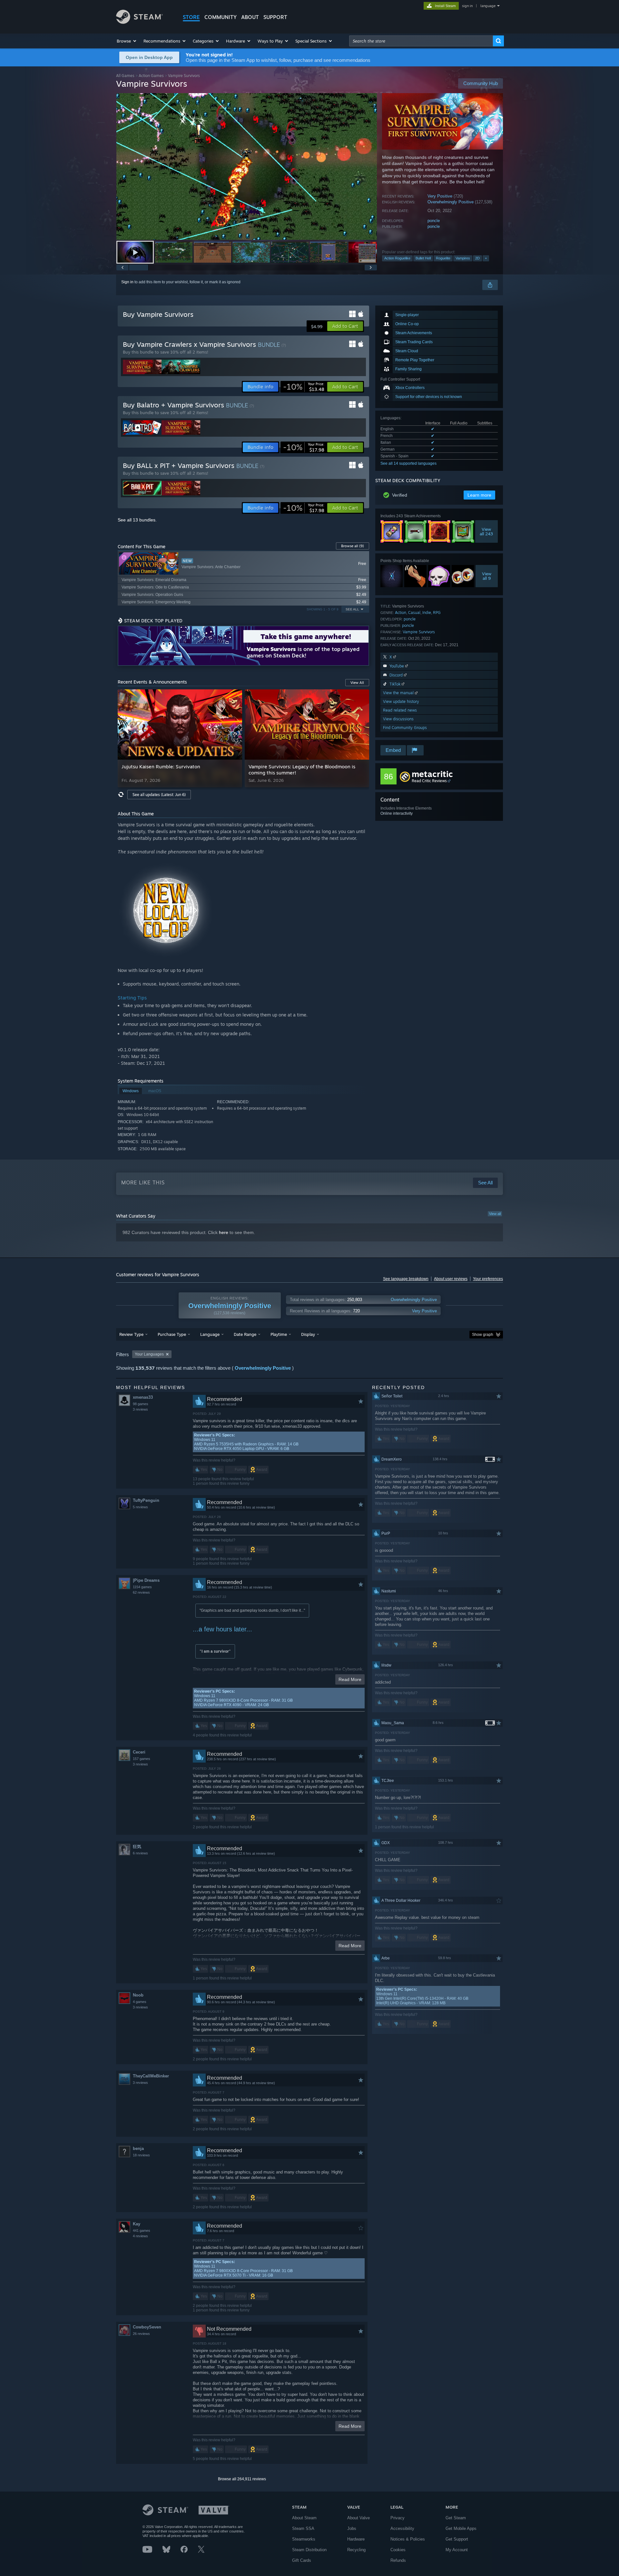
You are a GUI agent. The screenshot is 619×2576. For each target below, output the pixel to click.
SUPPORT (275, 17)
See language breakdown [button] (406, 1279)
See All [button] (352, 609)
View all (495, 1214)
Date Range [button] (245, 1334)
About (250, 17)
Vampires (463, 258)
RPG (437, 612)
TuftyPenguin (146, 1500)
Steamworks (304, 2539)
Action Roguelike (397, 258)
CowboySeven (147, 2327)
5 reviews (140, 1507)
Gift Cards (302, 2560)
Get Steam (456, 2518)
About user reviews (451, 1279)
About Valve (359, 2518)
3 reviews (140, 1409)
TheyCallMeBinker (151, 2076)
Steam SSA (303, 2528)
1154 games (142, 1587)
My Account (457, 2550)
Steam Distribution (309, 2550)
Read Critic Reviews (429, 781)
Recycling (356, 2550)
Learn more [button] (479, 495)
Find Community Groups (405, 728)
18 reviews (141, 2155)
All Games (125, 76)
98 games (141, 1404)
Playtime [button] (279, 1334)
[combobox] (421, 41)
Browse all (353, 546)
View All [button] (357, 683)
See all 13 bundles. (137, 520)
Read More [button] (350, 1679)
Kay (137, 2224)
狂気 (137, 1847)
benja (138, 2148)
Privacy (398, 2518)
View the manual (399, 693)
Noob (138, 1995)
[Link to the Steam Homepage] (139, 22)
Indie (427, 612)
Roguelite (443, 258)
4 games (140, 2002)
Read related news (400, 710)
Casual (414, 612)
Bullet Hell (423, 258)
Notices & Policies (408, 2539)
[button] (127, 41)
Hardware (356, 2539)
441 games (142, 2231)
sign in (467, 6)
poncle (434, 221)
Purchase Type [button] (172, 1334)
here (224, 1232)
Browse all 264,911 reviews (242, 2479)
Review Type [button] (131, 1334)
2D (477, 258)
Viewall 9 (487, 576)
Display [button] (308, 1334)
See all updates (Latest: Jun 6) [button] (159, 795)
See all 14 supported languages (408, 463)
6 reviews (140, 1853)
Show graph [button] (483, 1335)
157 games (142, 1759)
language (488, 6)
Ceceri (139, 1752)
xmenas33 (143, 1397)
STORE (191, 17)
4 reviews (140, 2236)
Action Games (151, 76)
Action (401, 612)
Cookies (398, 2550)
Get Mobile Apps (461, 2528)
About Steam (304, 2518)
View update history (401, 701)
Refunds (398, 2560)
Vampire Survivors (419, 632)
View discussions (398, 719)
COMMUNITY (221, 17)
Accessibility (402, 2528)
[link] (304, 387)
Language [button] (210, 1334)
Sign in (127, 282)
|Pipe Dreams (146, 1580)
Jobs (352, 2528)
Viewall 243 (487, 531)
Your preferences (488, 1279)
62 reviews (141, 1592)
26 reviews (141, 2334)
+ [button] (486, 258)
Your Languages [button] (149, 1354)
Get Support (457, 2539)
